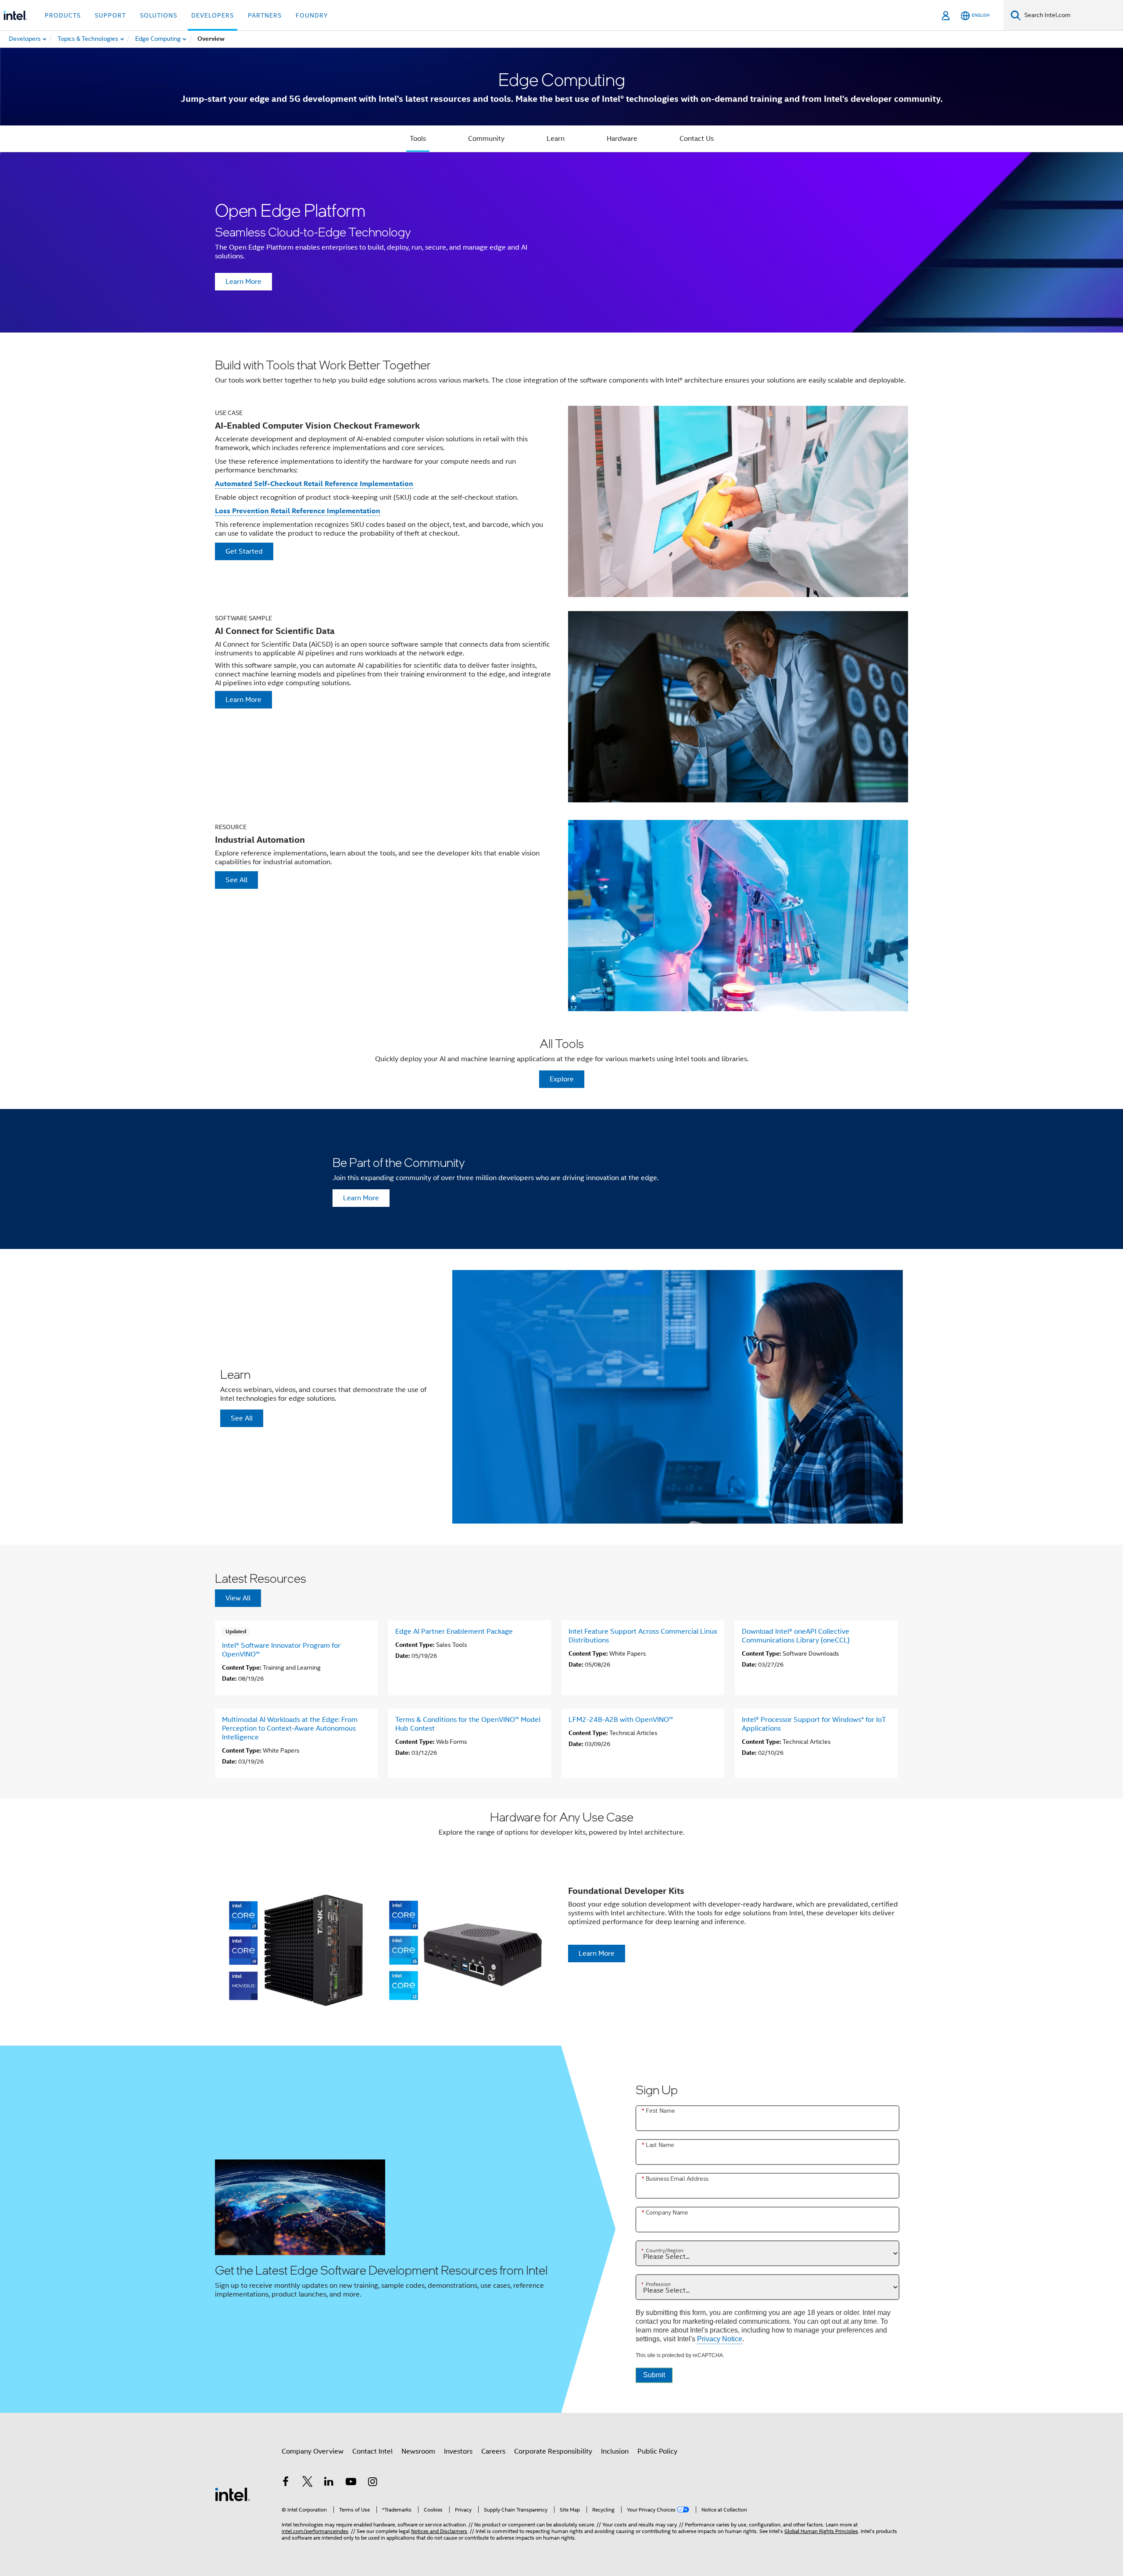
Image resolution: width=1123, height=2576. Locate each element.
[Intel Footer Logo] (232, 2494)
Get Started (244, 551)
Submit (654, 2375)
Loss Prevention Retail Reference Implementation (298, 511)
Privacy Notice (720, 2339)
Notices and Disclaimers (439, 2531)
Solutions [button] (159, 15)
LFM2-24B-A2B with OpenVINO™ (621, 1720)
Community (486, 139)
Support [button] (110, 15)
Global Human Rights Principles (821, 2531)
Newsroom (418, 2451)
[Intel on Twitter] (308, 2483)
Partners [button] (265, 15)
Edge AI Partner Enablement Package (454, 1631)
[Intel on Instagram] (372, 2483)
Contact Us (697, 139)
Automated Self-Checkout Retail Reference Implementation (314, 484)
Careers (493, 2451)
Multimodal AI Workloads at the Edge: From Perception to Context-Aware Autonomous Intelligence (290, 1728)
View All (238, 1598)
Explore (562, 1079)
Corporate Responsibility (553, 2451)
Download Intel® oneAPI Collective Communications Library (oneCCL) (796, 1636)
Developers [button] (213, 15)
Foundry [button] (312, 15)
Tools (418, 139)
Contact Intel (372, 2451)
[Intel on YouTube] (351, 2483)
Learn (556, 139)
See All (236, 880)
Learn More (243, 282)
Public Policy (657, 2451)
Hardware (622, 139)
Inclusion (615, 2451)
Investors (458, 2451)
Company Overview (313, 2451)
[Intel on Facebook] (286, 2483)
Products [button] (63, 15)
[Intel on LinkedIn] (329, 2483)
